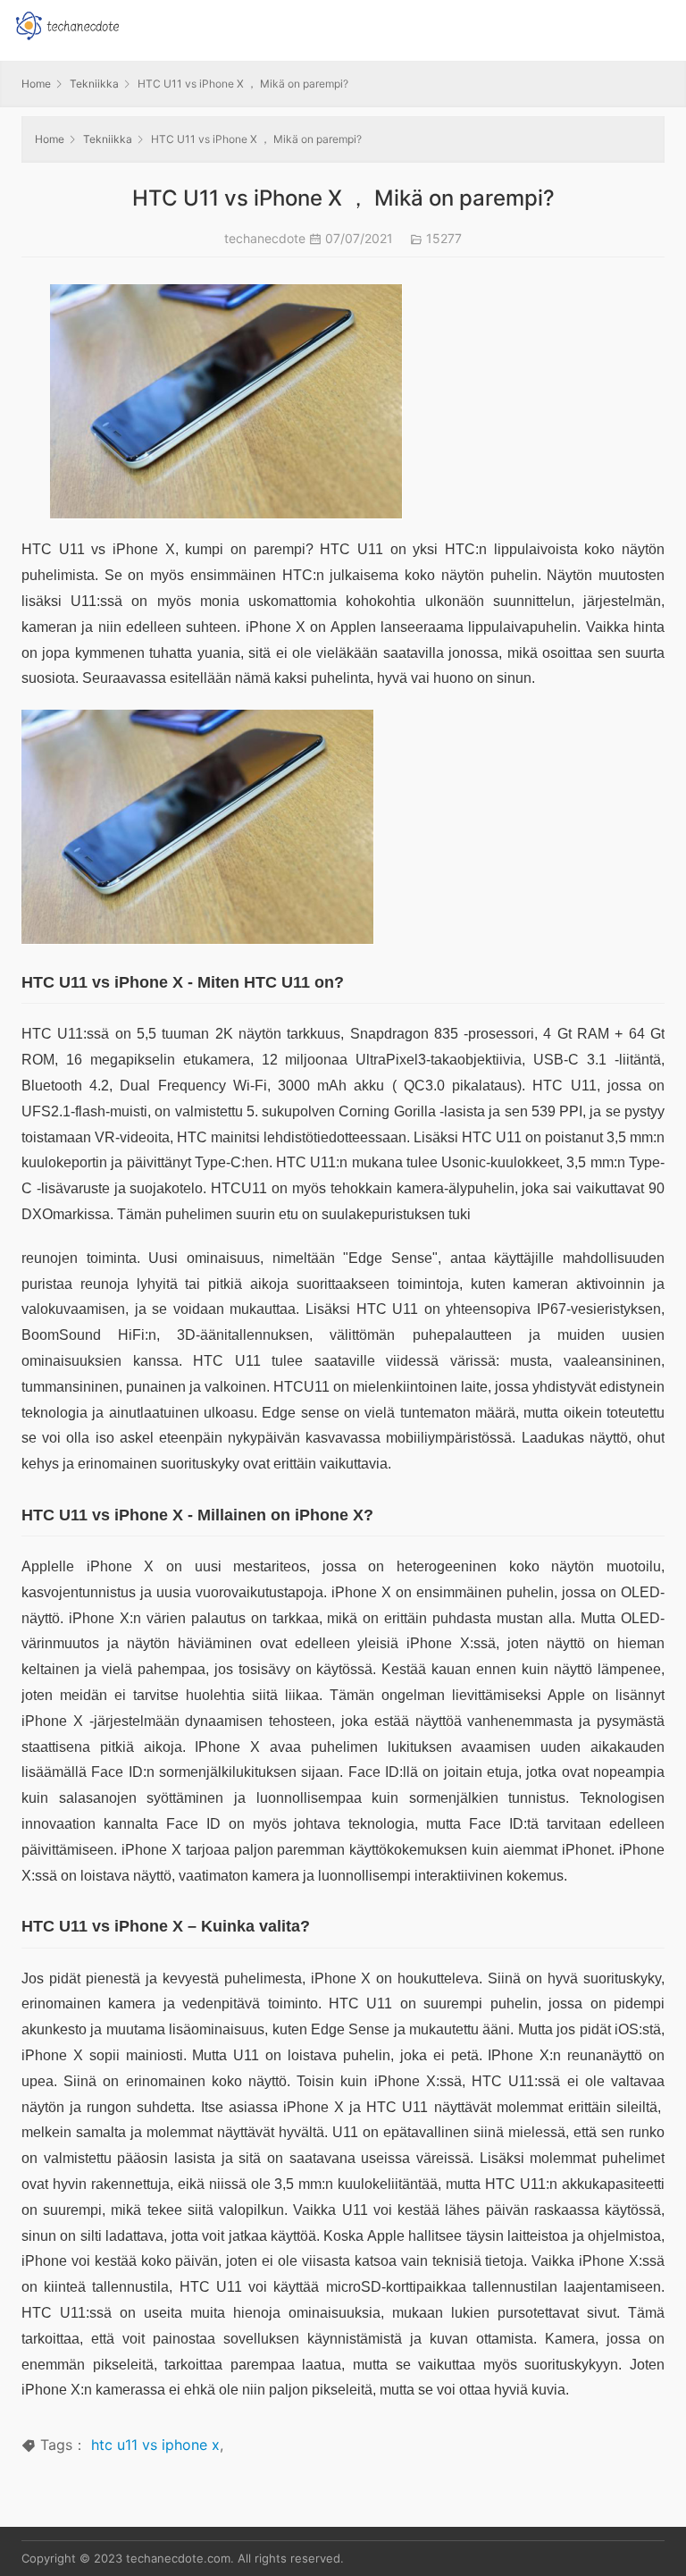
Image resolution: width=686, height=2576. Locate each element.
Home (36, 84)
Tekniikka (94, 84)
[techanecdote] (67, 24)
